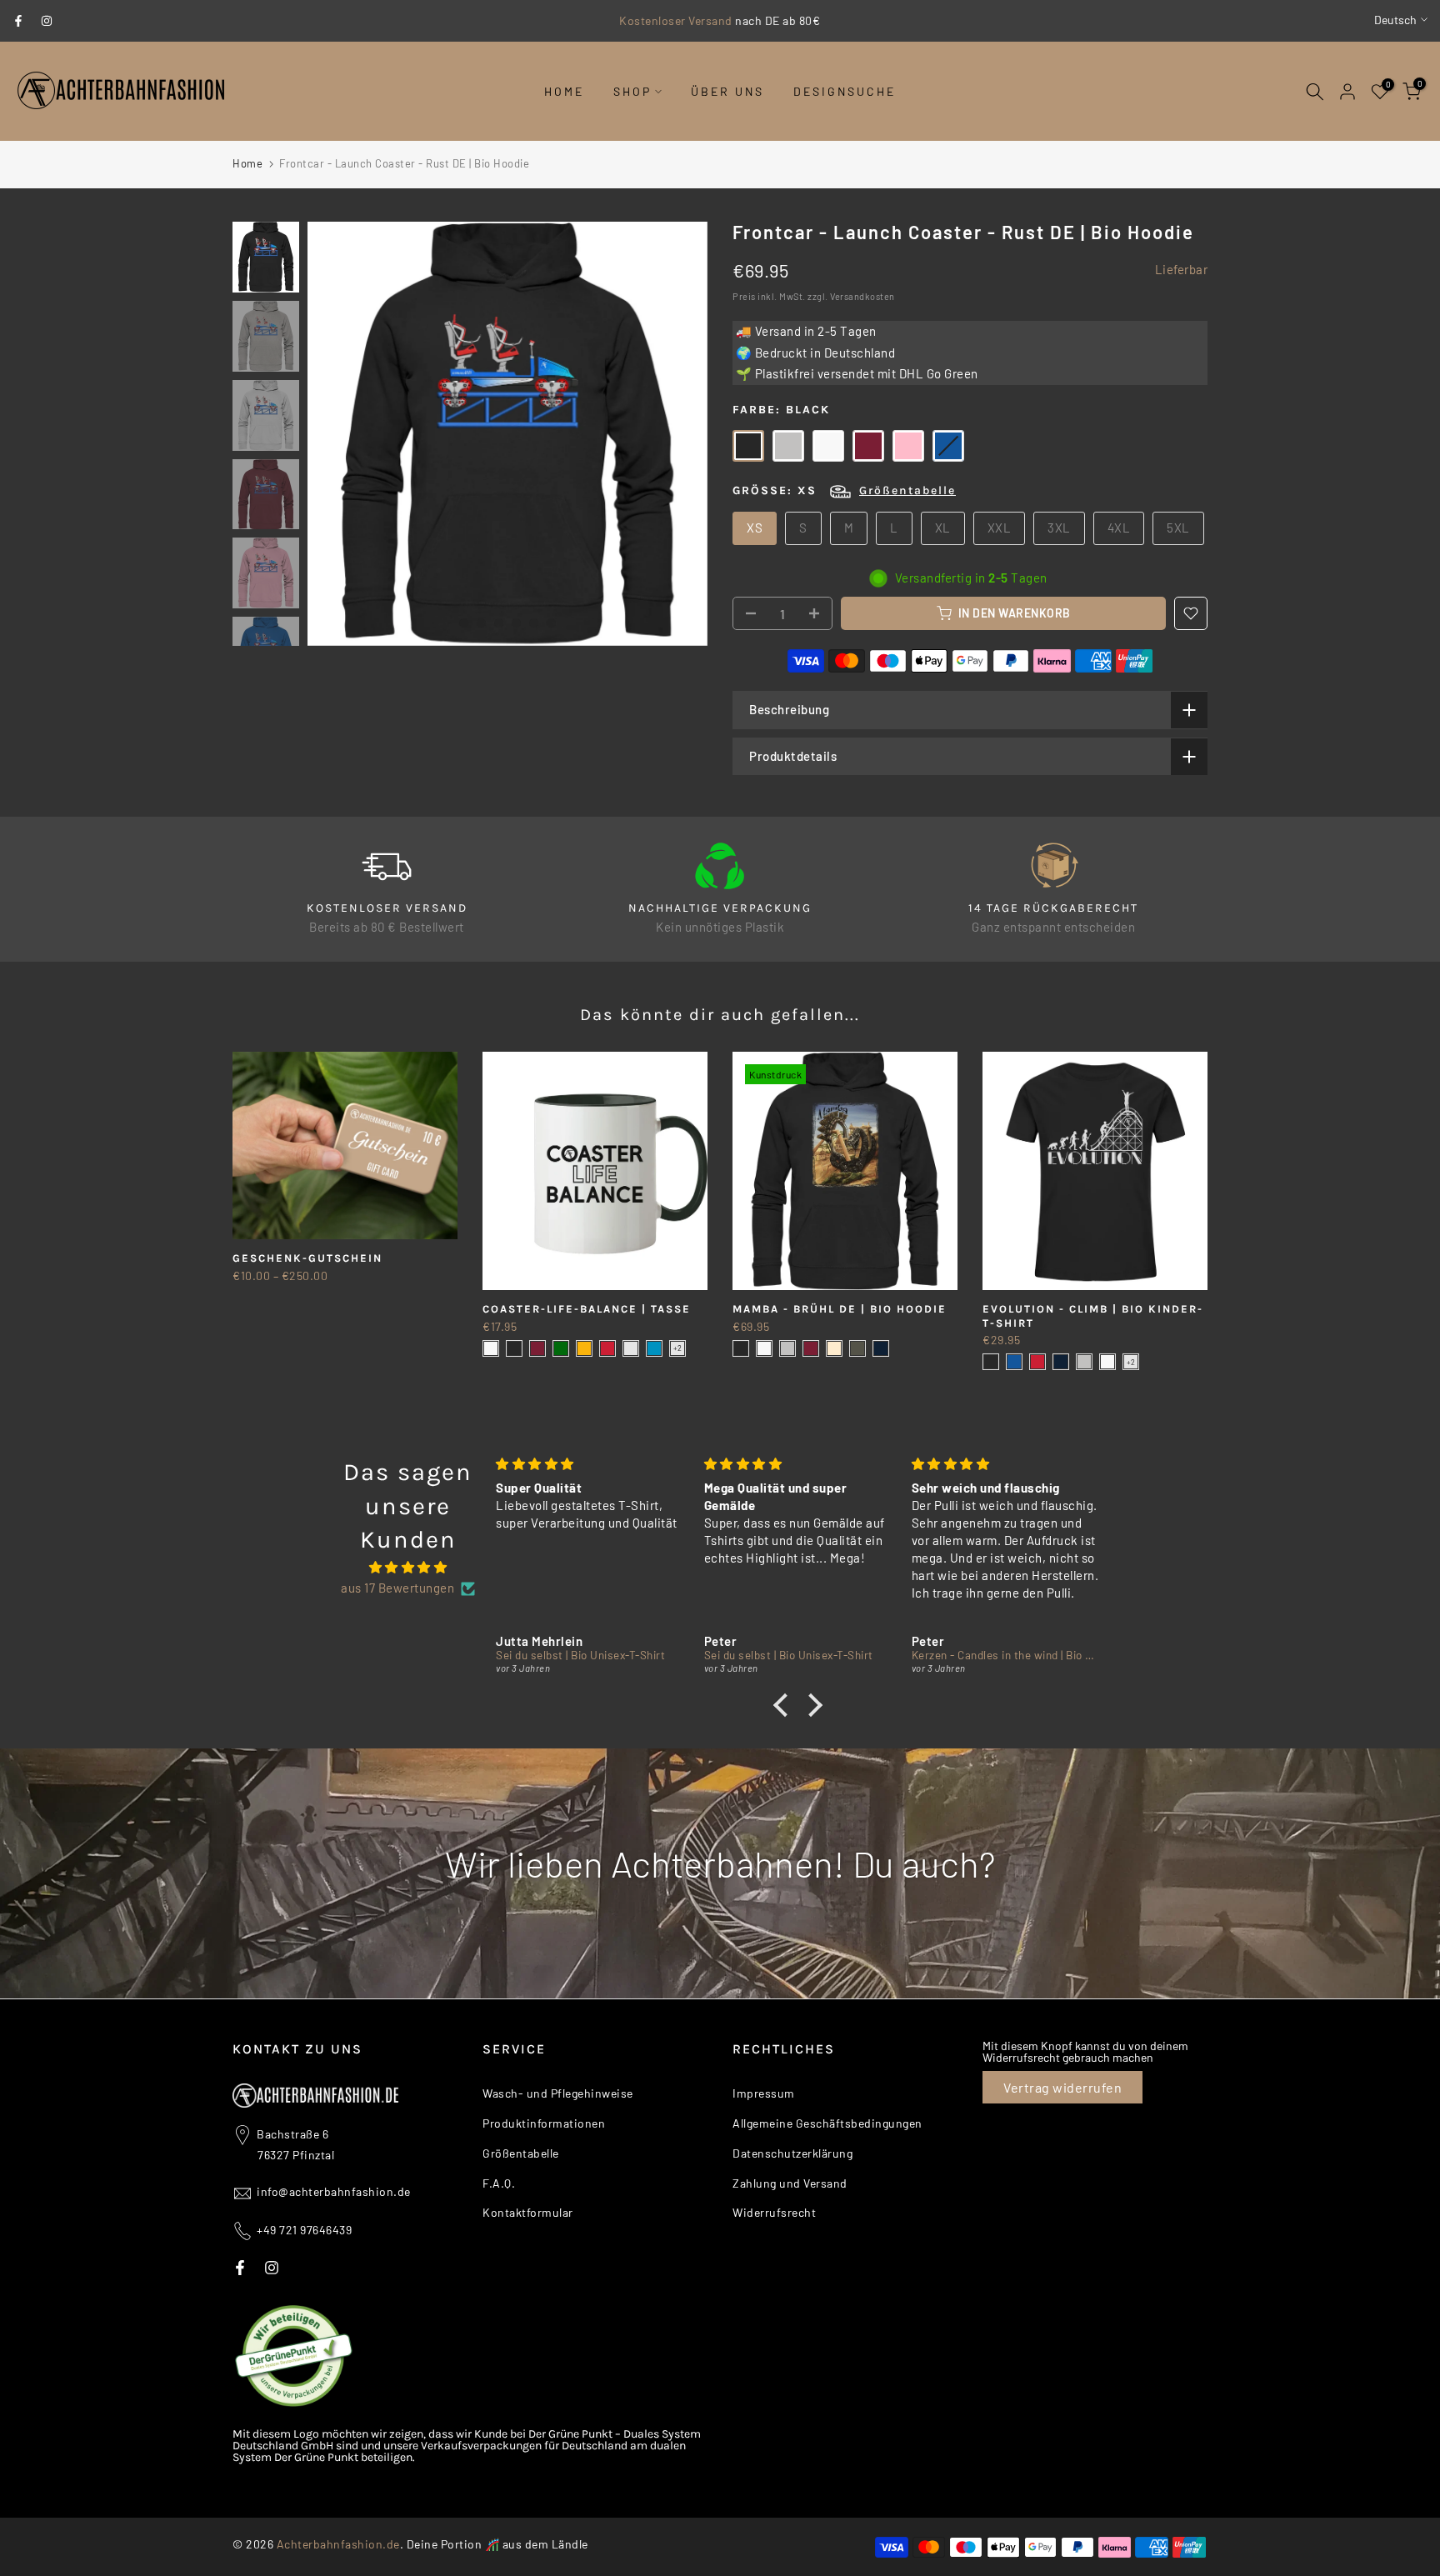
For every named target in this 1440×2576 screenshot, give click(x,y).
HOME (564, 91)
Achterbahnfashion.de (338, 2544)
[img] (408, 1568)
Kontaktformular (528, 2212)
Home (247, 163)
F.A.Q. (499, 2183)
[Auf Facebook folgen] (18, 21)
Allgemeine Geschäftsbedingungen (827, 2123)
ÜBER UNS (727, 91)
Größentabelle (907, 490)
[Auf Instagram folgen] (47, 21)
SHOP (632, 91)
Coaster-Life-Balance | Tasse (587, 1309)
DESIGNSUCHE (845, 91)
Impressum (764, 2093)
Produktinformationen (544, 2123)
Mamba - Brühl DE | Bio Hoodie (840, 1309)
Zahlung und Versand (790, 2183)
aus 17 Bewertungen (397, 1588)
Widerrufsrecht (774, 2212)
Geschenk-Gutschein (307, 1258)
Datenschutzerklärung (792, 2153)
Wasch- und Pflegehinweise (558, 2093)
